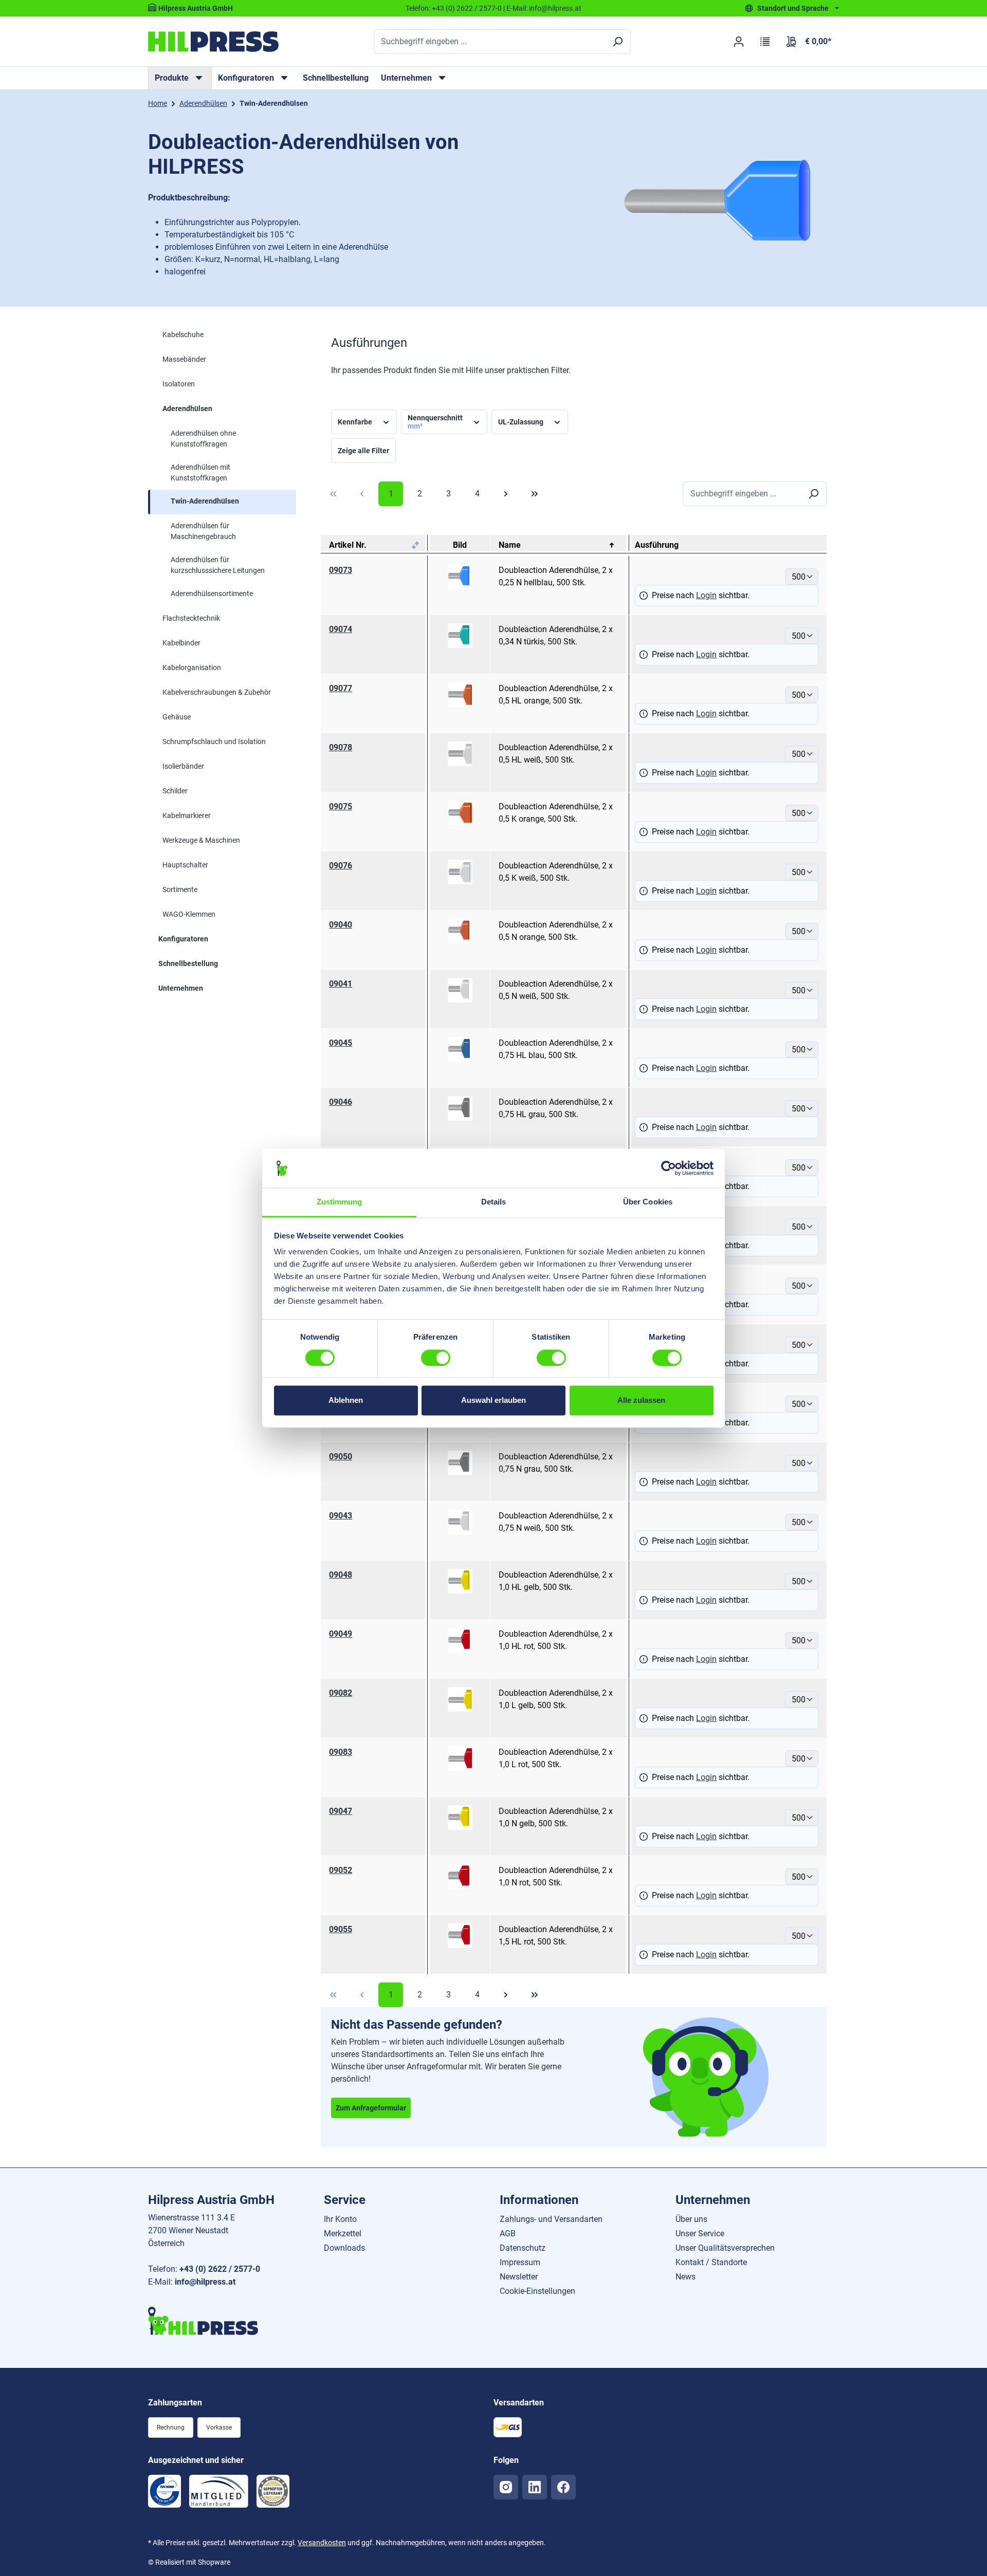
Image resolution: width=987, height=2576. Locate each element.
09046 (341, 1102)
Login (706, 595)
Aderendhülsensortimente (212, 594)
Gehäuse (177, 717)
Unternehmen (181, 988)
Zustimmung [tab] (340, 1202)
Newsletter (519, 2277)
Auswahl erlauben (493, 1401)
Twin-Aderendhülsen (205, 501)
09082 (341, 1693)
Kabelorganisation (192, 668)
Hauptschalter (185, 865)
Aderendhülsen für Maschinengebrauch (203, 531)
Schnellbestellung (336, 78)
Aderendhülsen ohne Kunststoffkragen (203, 439)
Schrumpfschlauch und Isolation (214, 742)
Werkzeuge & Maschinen (201, 840)
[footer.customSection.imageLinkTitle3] (273, 2491)
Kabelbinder (181, 643)
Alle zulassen (641, 1401)
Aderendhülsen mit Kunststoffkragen (200, 472)
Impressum (520, 2262)
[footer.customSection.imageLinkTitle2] (219, 2491)
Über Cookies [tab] (648, 1202)
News (686, 2277)
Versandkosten (322, 2543)
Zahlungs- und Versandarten (551, 2219)
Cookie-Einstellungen (537, 2291)
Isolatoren (179, 384)
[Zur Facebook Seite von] (563, 2487)
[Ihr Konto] (738, 42)
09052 (341, 1870)
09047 (341, 1811)
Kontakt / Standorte (711, 2262)
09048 (341, 1575)
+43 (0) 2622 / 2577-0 (467, 8)
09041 (341, 984)
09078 (341, 747)
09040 (341, 925)
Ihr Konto (340, 2219)
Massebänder (184, 359)
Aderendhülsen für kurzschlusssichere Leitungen (218, 565)
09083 (341, 1752)
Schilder (175, 791)
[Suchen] (617, 42)
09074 (341, 629)
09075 (341, 807)
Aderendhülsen (187, 409)
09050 (341, 1457)
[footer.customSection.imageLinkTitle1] (164, 2491)
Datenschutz (523, 2248)
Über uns (691, 2219)
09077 (341, 688)
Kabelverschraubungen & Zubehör (217, 692)
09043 (341, 1516)
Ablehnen (346, 1401)
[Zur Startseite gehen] (213, 42)
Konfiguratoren (183, 939)
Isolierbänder (183, 766)
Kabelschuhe (183, 335)
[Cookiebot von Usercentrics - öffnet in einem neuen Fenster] (669, 1168)
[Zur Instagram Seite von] (506, 2487)
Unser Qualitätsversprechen (725, 2248)
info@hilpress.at (555, 8)
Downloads (344, 2248)
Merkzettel (343, 2234)
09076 (341, 866)
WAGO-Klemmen (189, 914)
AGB (508, 2234)
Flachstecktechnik (191, 618)
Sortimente (180, 889)
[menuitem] (180, 78)
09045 (341, 1043)
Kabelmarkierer (187, 816)
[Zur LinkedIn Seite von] (535, 2487)
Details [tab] (494, 1202)
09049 (341, 1634)
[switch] (436, 1358)
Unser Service (700, 2234)
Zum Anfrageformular (371, 2108)
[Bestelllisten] (765, 42)
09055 (341, 1929)
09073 (341, 570)
